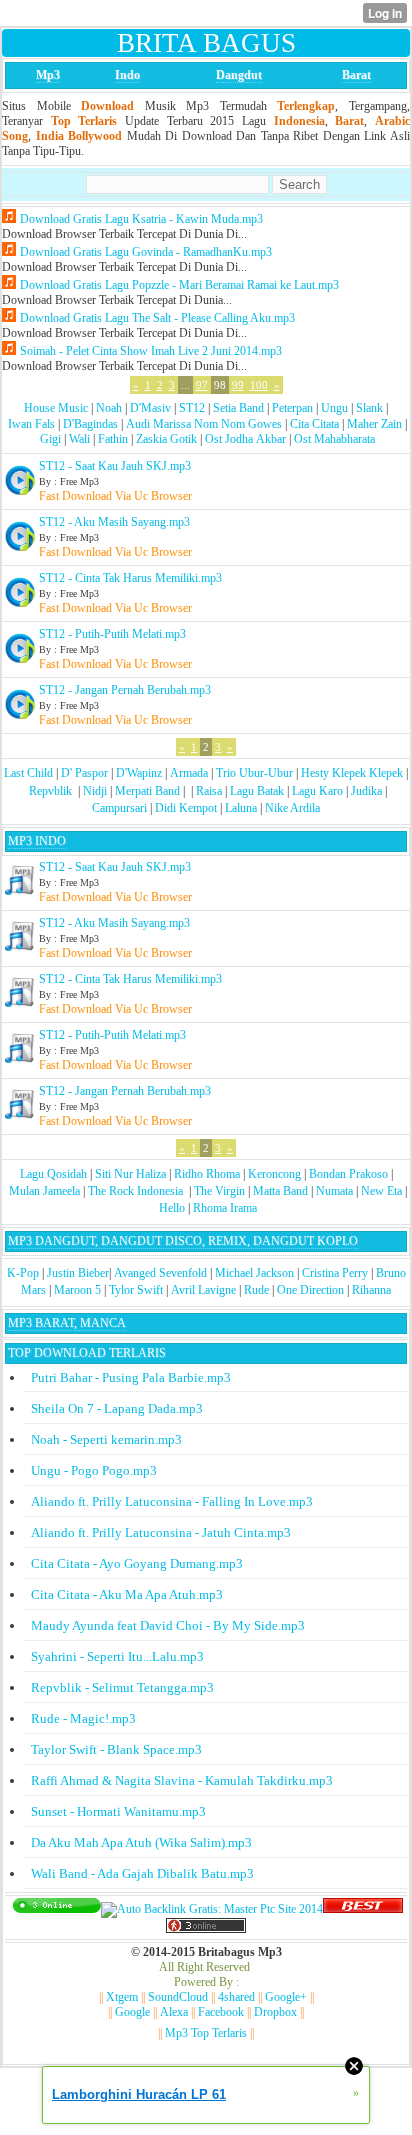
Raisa (209, 791)
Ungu (334, 408)
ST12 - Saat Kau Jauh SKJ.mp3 (115, 466)
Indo (127, 75)
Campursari (119, 808)
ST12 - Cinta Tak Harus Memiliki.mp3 (130, 578)
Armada (189, 773)
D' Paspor (84, 773)
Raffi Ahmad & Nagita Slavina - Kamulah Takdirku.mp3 (182, 1780)
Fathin (113, 439)
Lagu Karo (317, 791)
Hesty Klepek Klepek (352, 773)
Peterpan (292, 408)
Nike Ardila (292, 808)
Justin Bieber (78, 1273)
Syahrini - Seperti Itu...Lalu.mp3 (117, 1656)
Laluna (241, 808)
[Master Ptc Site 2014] (212, 1909)
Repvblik (50, 791)
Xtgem (122, 1997)
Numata (334, 1191)
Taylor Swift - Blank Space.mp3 (116, 1749)
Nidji (95, 791)
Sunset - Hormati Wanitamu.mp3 (118, 1811)
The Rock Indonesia (137, 1191)
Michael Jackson (254, 1273)
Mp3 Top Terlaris (206, 2033)
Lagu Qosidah (53, 1174)
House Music (56, 408)
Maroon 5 (77, 1290)
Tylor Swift (136, 1290)
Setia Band (238, 408)
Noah (109, 408)
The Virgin (219, 1191)
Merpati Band (147, 791)
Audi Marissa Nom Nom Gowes (204, 424)
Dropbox (275, 2012)
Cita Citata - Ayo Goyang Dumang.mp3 (137, 1563)
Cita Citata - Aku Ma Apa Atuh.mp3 (127, 1594)
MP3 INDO (37, 841)
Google (132, 2012)
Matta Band (280, 1191)
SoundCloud (178, 1997)
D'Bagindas (90, 424)
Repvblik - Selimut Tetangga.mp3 (122, 1687)
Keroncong (274, 1174)
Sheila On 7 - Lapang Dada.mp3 (117, 1408)
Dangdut (239, 75)
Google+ (286, 1997)
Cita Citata (314, 424)
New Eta (381, 1191)
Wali (79, 439)
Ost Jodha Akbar (245, 439)
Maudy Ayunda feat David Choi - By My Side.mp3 (168, 1625)
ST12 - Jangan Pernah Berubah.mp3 (125, 690)
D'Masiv (150, 408)
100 (259, 385)
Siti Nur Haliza (130, 1174)
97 (202, 385)
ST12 (192, 408)
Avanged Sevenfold (160, 1273)
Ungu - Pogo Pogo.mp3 (94, 1470)
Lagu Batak (257, 791)
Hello (172, 1208)
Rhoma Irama (225, 1208)
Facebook (221, 2012)
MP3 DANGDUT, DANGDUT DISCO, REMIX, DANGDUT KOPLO (183, 1241)
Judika (366, 791)
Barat (356, 75)
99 (238, 385)
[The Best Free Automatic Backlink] (363, 1909)
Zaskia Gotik (166, 439)
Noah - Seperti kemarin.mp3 (106, 1439)
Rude (256, 1290)
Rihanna (371, 1290)
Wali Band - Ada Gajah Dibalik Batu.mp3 (142, 1873)
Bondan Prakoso (348, 1174)
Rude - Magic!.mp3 (83, 1718)
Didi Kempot (186, 808)
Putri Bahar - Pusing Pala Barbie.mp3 (131, 1377)
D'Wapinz (139, 773)
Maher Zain (374, 424)
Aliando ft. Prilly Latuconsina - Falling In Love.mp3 (172, 1501)
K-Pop (23, 1273)
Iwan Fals (31, 424)
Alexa (174, 2012)
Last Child (28, 773)
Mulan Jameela (44, 1191)
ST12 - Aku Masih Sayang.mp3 (114, 522)
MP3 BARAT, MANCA (67, 1323)
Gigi (50, 439)
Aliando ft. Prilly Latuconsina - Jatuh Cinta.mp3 (161, 1532)
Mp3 (48, 75)
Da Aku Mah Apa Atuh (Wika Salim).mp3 (141, 1842)
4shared (236, 1997)
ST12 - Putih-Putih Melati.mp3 (112, 634)
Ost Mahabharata (334, 439)
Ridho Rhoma (207, 1174)
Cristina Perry (335, 1273)
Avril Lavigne (203, 1290)
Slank (369, 408)
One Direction (310, 1290)
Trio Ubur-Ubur (254, 773)
